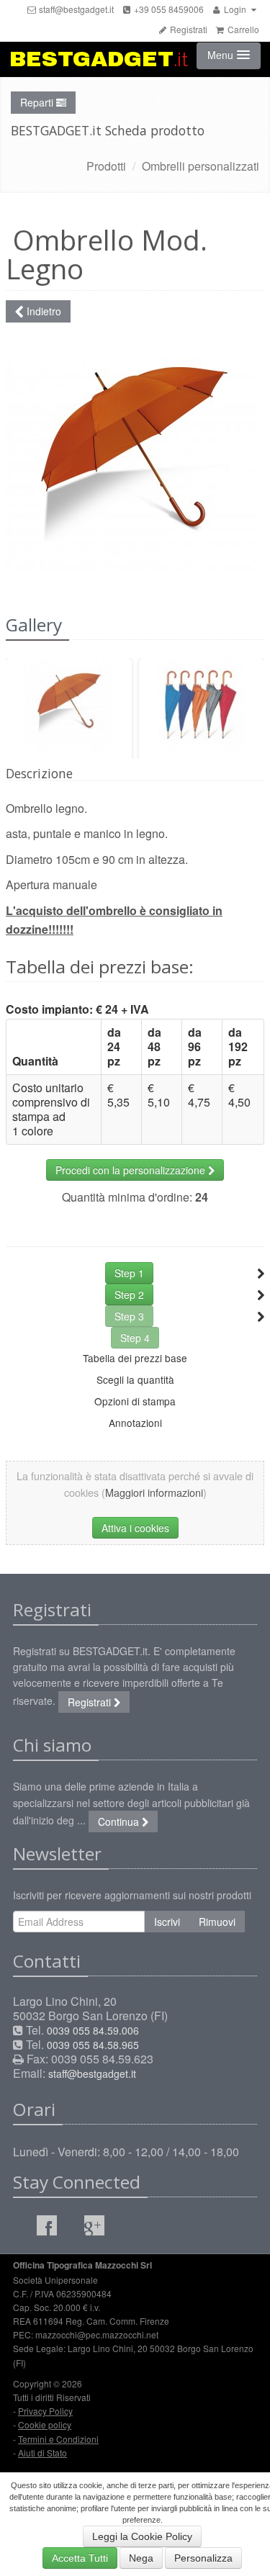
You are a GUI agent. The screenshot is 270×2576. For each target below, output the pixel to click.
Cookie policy (45, 2424)
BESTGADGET (99, 59)
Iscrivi (167, 1922)
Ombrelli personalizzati (201, 166)
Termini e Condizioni (58, 2439)
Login (235, 9)
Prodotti (106, 166)
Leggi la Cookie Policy (142, 2536)
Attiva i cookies (135, 1528)
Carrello (242, 29)
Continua (120, 1821)
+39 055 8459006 (168, 9)
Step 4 (135, 1338)
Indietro (42, 311)
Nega (141, 2558)
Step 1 (129, 1273)
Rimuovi (217, 1922)
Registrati (188, 29)
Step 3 (129, 1316)
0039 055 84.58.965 (93, 2045)
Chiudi (210, 299)
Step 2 (129, 1294)
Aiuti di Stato (42, 2453)
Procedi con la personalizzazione (132, 1170)
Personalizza (203, 2558)
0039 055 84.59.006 (93, 2030)
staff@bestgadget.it (75, 9)
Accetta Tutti (80, 2558)
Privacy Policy (45, 2411)
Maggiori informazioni (154, 1492)
